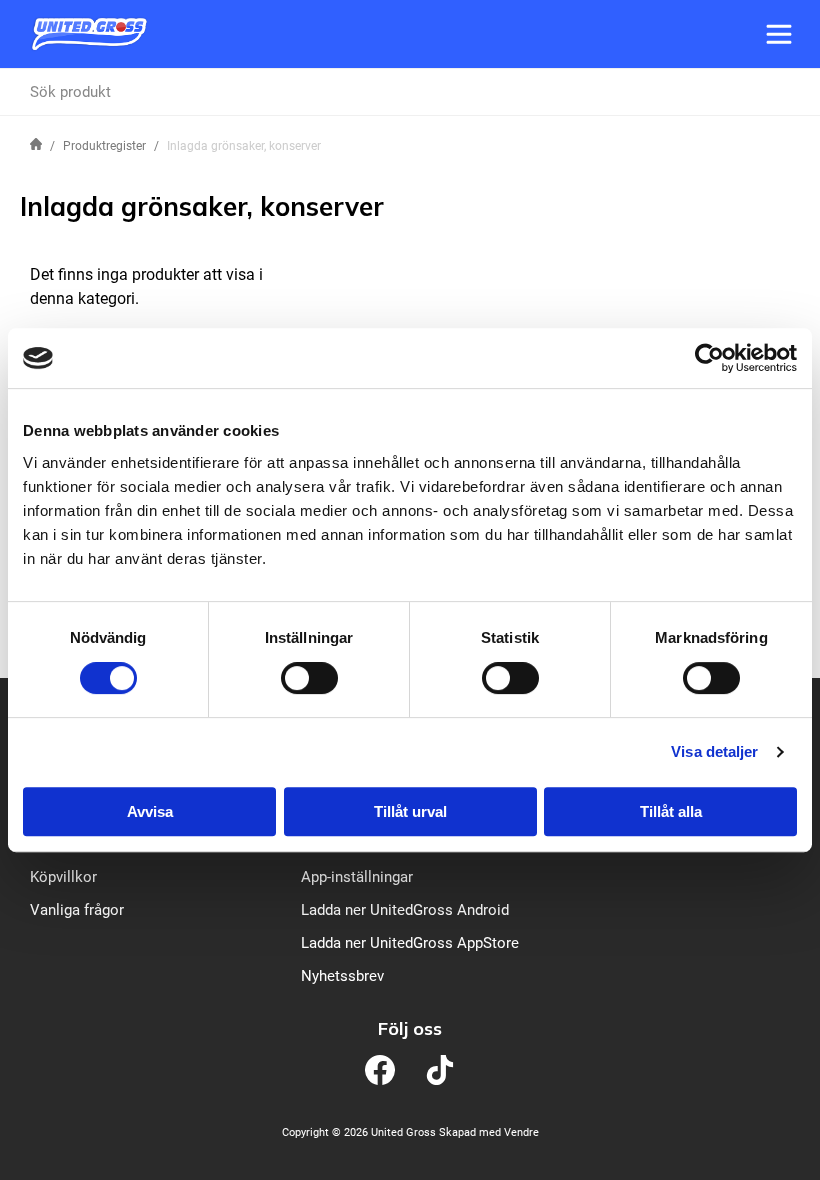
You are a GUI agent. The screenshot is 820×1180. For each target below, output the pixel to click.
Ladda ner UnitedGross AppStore (410, 943)
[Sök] (781, 92)
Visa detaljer (714, 751)
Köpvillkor (63, 877)
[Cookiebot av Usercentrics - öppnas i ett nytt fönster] (709, 358)
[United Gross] (89, 34)
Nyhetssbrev (342, 976)
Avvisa (150, 811)
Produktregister (104, 146)
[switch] (309, 678)
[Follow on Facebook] (380, 1070)
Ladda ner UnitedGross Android (405, 910)
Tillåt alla (671, 811)
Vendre (521, 1132)
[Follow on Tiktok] (440, 1070)
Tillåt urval (410, 811)
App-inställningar (357, 877)
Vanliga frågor (77, 910)
